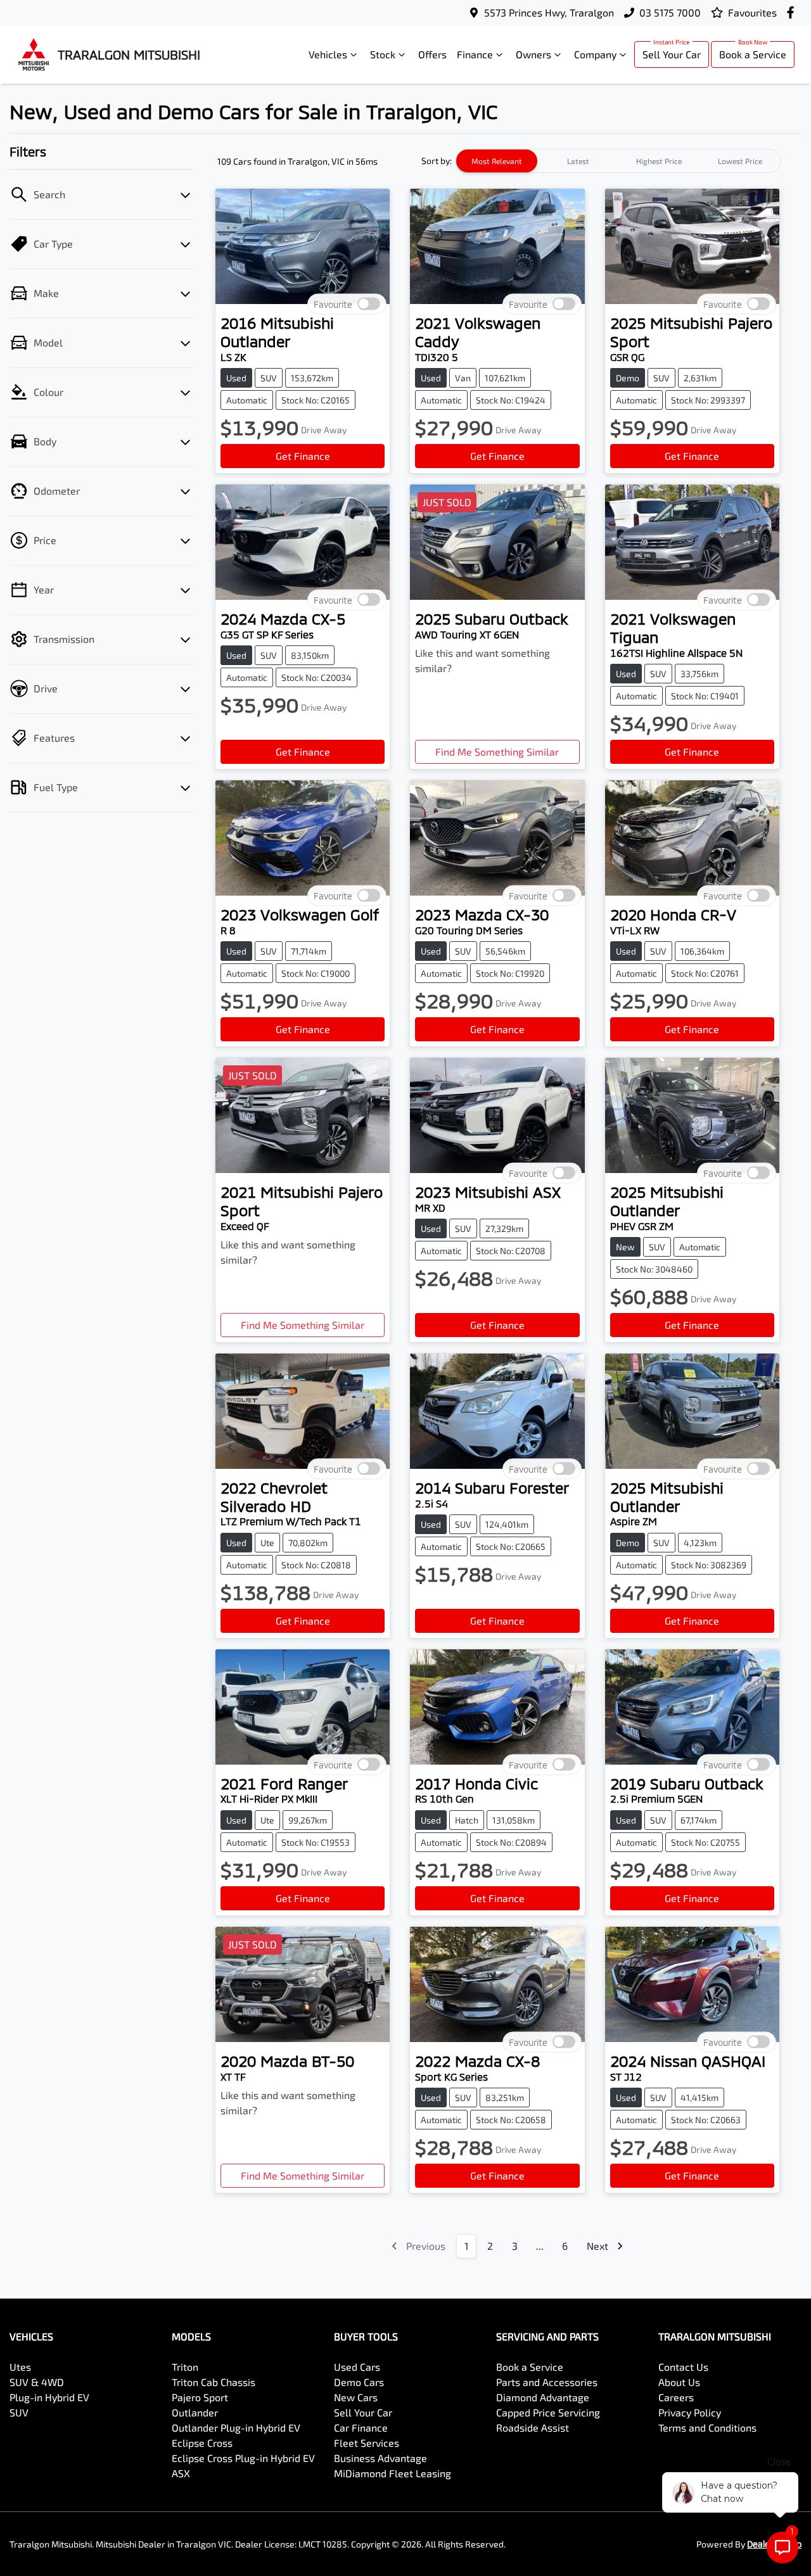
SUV (19, 2412)
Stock (383, 54)
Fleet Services (367, 2443)
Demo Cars (359, 2382)
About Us (679, 2382)
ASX (181, 2473)
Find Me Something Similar (497, 752)
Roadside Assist (533, 2427)
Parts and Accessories (547, 2382)
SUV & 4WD (37, 2382)
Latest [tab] (578, 161)
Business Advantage (380, 2458)
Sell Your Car (672, 54)
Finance (475, 54)
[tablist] (618, 161)
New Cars (356, 2397)
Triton (185, 2367)
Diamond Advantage (543, 2397)
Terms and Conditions (707, 2427)
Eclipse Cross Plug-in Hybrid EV (243, 2458)
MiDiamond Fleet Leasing (393, 2473)
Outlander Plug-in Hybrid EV (236, 2427)
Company (595, 54)
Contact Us (683, 2367)
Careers (676, 2397)
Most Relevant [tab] (497, 161)
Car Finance (361, 2427)
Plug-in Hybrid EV (49, 2397)
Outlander (195, 2412)
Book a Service (753, 54)
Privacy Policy (690, 2412)
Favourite (333, 304)
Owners (533, 54)
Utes (20, 2367)
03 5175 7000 (670, 12)
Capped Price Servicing (548, 2412)
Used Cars (357, 2367)
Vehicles (328, 54)
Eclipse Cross (202, 2443)
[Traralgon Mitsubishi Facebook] (793, 12)
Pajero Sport (200, 2397)
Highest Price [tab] (659, 161)
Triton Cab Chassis (214, 2382)
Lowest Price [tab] (740, 161)
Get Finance (303, 456)
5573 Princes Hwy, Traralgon (549, 12)
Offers (432, 54)
